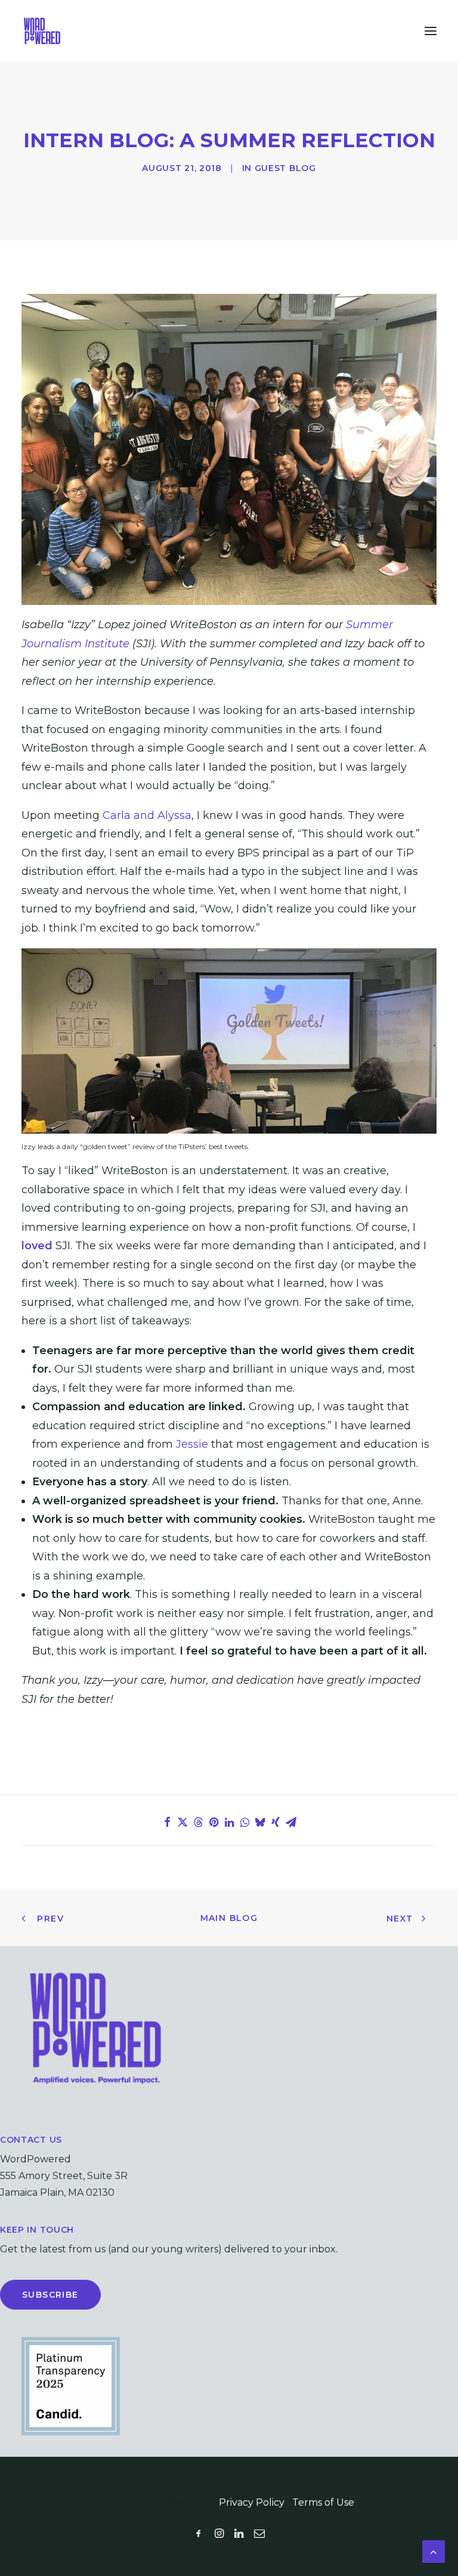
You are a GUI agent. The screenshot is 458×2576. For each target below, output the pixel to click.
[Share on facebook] (167, 1822)
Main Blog (229, 1918)
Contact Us (31, 2140)
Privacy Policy (252, 2502)
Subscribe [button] (50, 2295)
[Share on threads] (198, 1822)
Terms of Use (323, 2502)
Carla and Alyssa (147, 815)
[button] (431, 31)
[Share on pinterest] (213, 1822)
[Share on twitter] (182, 1822)
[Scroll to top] (434, 2551)
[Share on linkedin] (229, 1822)
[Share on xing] (276, 1822)
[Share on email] (291, 1822)
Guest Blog (285, 168)
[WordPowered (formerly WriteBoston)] (42, 31)
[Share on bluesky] (260, 1822)
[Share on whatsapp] (245, 1822)
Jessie (192, 1444)
